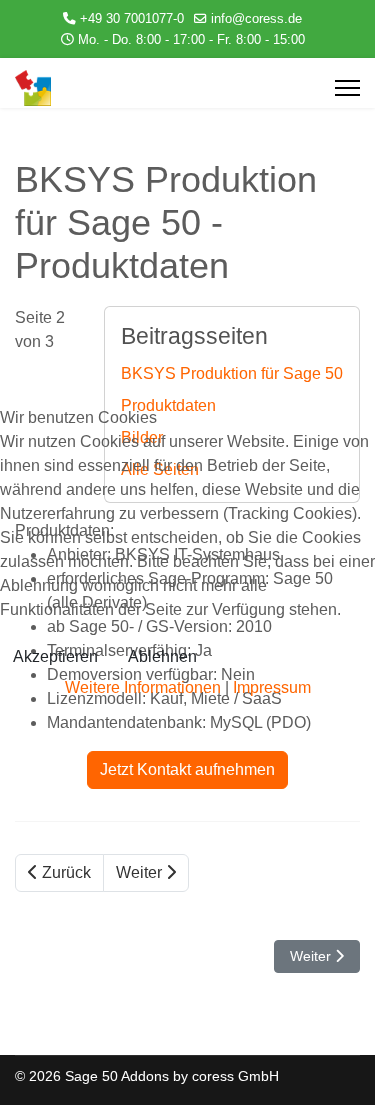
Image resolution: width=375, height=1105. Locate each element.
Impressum (272, 687)
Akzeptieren (55, 656)
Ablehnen (162, 656)
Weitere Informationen (143, 687)
